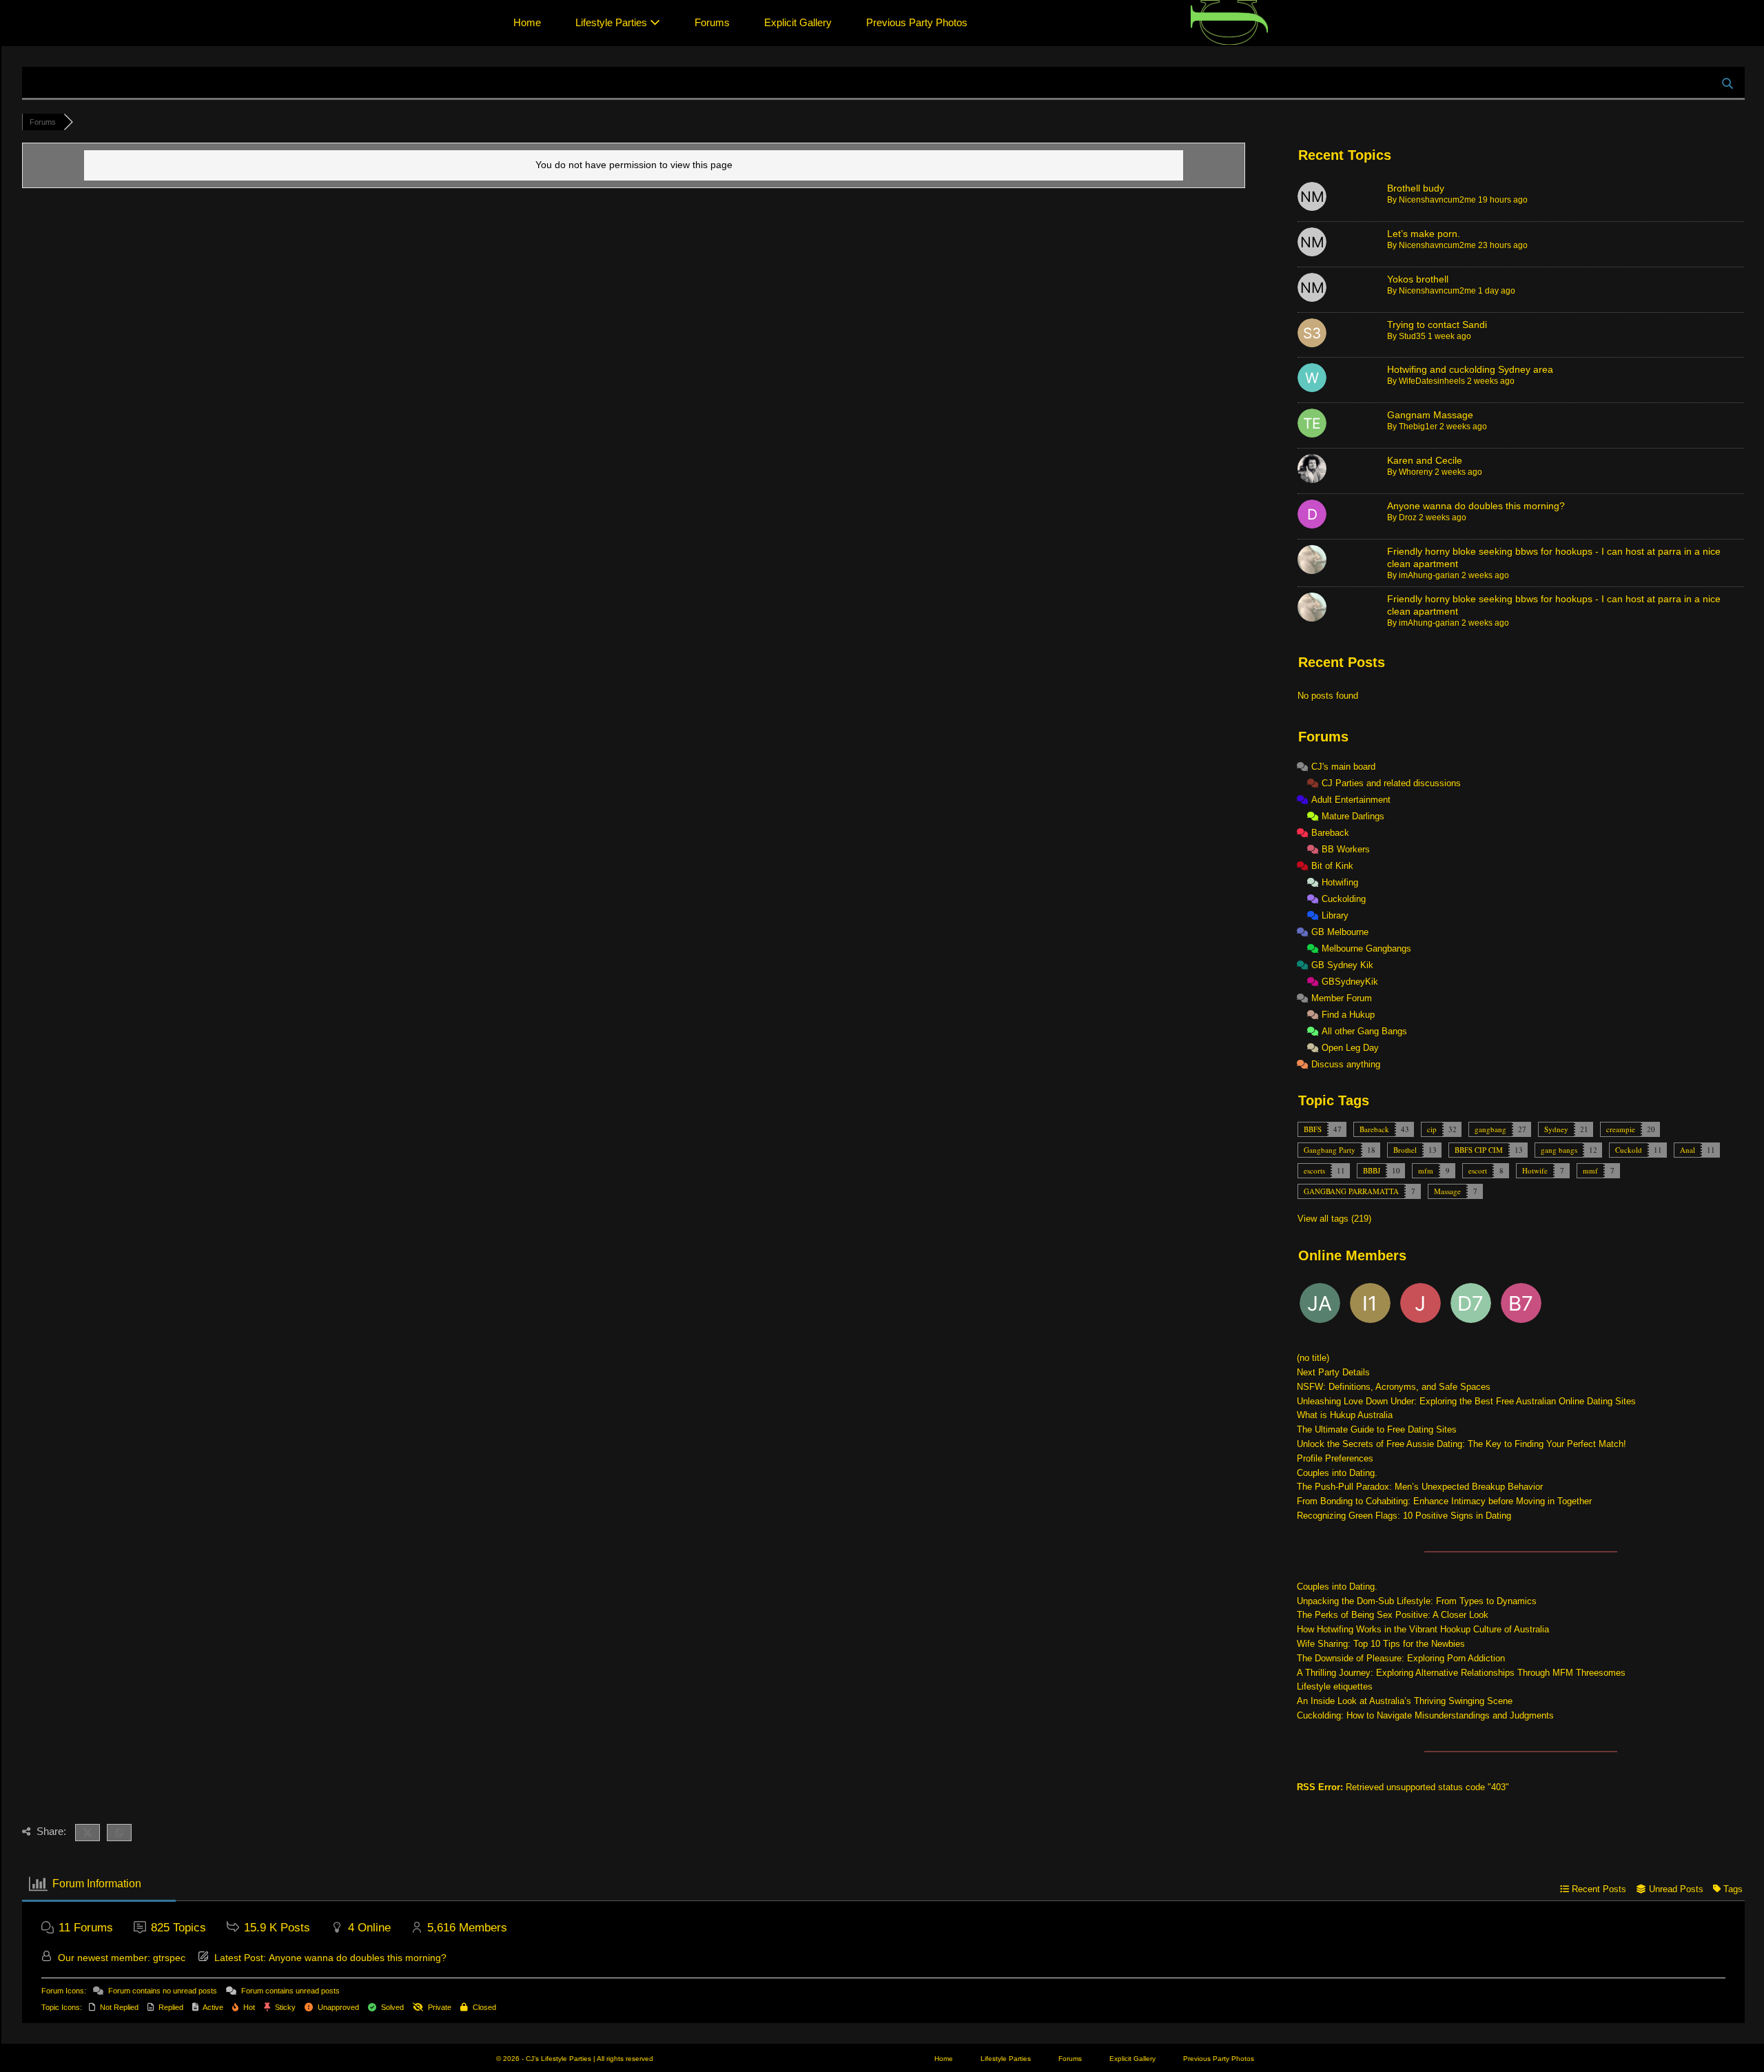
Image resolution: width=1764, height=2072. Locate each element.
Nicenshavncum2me (1437, 200)
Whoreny (1416, 472)
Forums (712, 22)
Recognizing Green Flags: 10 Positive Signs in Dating (1404, 1516)
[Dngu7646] (1472, 1306)
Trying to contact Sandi (1437, 325)
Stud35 (1412, 336)
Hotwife (1535, 1170)
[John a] (1321, 1306)
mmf (1590, 1170)
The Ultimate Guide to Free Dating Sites (1377, 1429)
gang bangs (1559, 1150)
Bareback (1374, 1129)
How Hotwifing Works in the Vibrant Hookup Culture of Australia (1423, 1629)
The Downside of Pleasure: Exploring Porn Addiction (1401, 1658)
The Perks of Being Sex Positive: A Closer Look (1393, 1615)
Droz (1408, 517)
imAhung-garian (1429, 575)
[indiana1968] (1371, 1306)
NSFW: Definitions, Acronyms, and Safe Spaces (1394, 1387)
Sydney (1556, 1129)
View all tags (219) (1334, 1219)
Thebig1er (1418, 427)
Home (527, 22)
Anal (1688, 1150)
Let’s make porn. (1424, 234)
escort (1478, 1170)
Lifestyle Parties (613, 22)
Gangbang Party (1330, 1150)
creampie (1621, 1129)
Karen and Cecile (1425, 460)
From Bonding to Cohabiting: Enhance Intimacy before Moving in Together (1444, 1501)
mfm (1426, 1170)
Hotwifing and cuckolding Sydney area (1470, 369)
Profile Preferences (1335, 1458)
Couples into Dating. (1337, 1473)
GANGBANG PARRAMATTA (1351, 1191)
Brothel (1405, 1150)
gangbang (1490, 1129)
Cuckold (1629, 1150)
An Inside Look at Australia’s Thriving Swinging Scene (1405, 1701)
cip (1432, 1129)
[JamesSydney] (1422, 1306)
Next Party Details (1333, 1372)
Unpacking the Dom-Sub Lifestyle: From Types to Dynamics (1417, 1601)
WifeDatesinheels (1432, 381)
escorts (1314, 1170)
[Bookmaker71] (1522, 1306)
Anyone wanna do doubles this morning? (1476, 506)
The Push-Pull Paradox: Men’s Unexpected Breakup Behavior (1420, 1487)
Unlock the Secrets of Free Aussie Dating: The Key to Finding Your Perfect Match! (1462, 1444)
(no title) (1313, 1358)
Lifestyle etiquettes (1335, 1686)
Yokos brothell (1418, 279)
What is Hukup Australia (1345, 1415)
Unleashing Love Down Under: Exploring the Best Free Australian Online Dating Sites (1466, 1401)
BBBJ (1372, 1170)
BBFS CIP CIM (1479, 1150)
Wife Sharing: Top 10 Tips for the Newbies (1381, 1644)
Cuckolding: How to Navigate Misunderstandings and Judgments (1425, 1715)
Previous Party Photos (917, 22)
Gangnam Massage (1430, 415)
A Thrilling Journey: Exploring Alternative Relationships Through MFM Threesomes (1461, 1673)
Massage (1447, 1191)
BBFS (1313, 1129)
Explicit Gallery (798, 22)
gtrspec (169, 1958)
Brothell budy (1416, 188)
